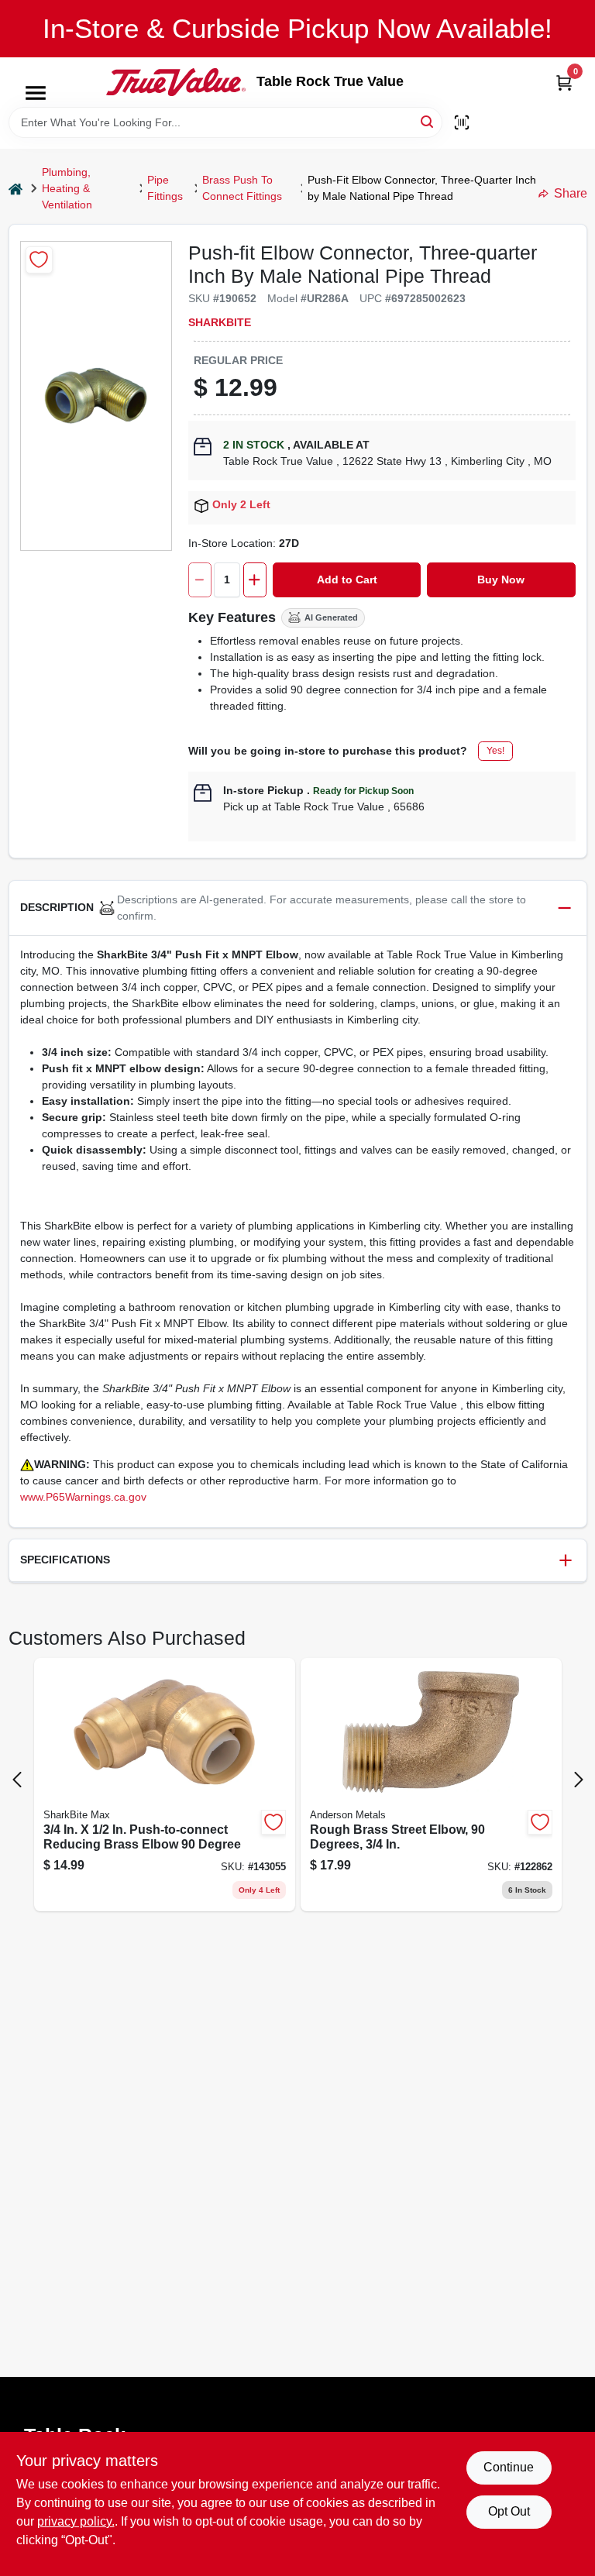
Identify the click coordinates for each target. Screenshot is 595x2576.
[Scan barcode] (462, 122)
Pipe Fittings (165, 188)
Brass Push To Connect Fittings (242, 188)
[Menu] (36, 93)
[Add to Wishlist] (39, 260)
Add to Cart (347, 580)
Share (571, 193)
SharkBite (220, 322)
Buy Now (501, 580)
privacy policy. (76, 2521)
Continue (509, 2467)
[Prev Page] (17, 1780)
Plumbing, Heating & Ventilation (67, 188)
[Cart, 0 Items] (564, 83)
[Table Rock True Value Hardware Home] (176, 82)
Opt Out (509, 2511)
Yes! (495, 751)
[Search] (428, 121)
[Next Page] (579, 1780)
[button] (298, 908)
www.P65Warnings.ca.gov (83, 1497)
